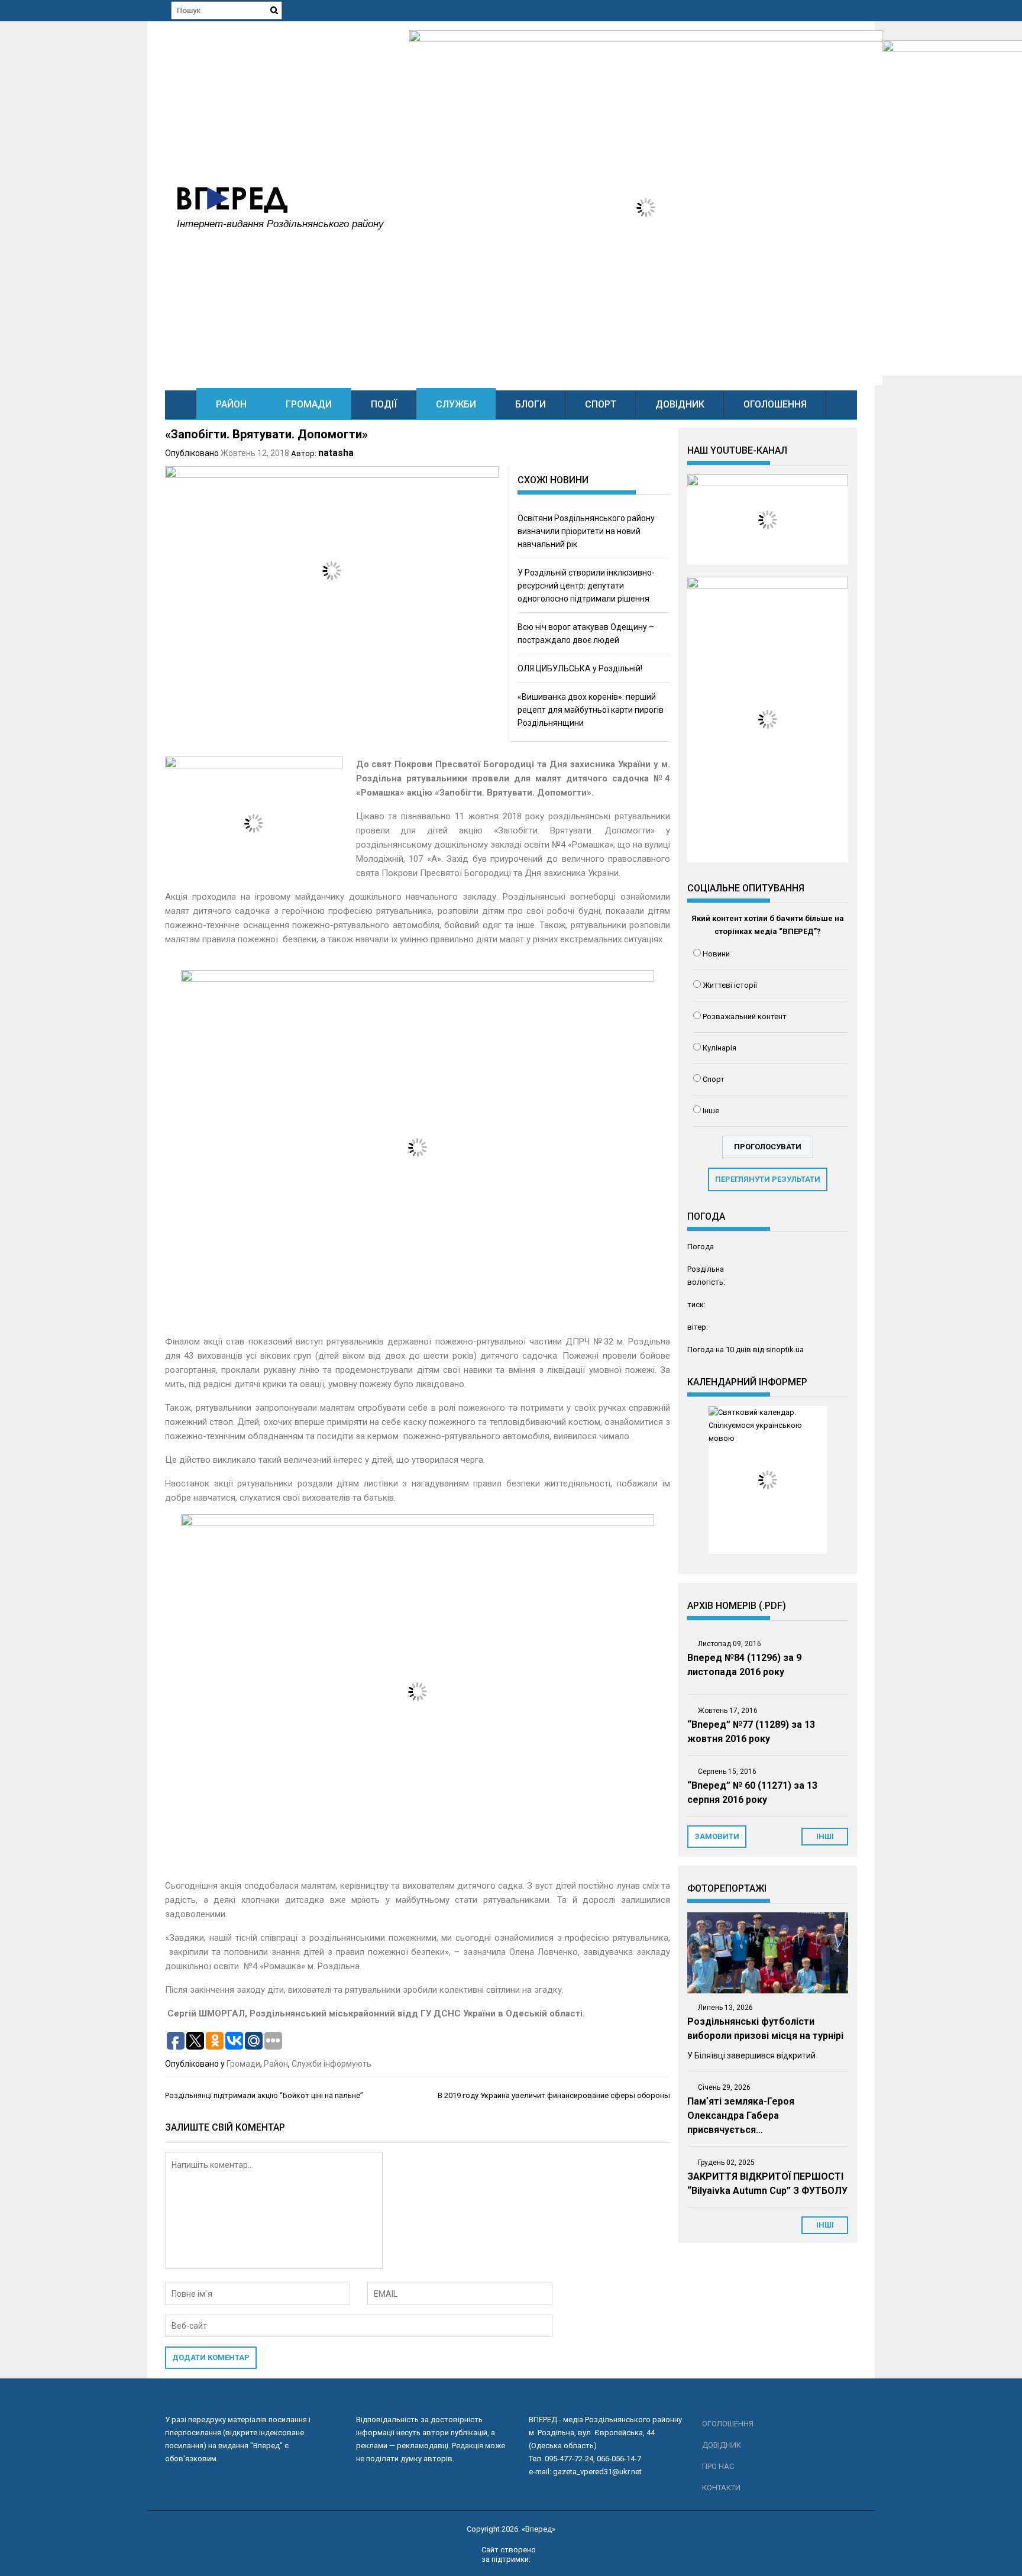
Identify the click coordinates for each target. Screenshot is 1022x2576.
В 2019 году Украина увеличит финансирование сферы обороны (554, 2095)
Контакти (721, 2488)
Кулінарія (719, 1048)
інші (825, 1836)
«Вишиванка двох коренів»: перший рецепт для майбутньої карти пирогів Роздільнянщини (591, 710)
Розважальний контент (745, 1016)
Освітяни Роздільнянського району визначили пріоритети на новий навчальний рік (586, 531)
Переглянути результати (768, 1179)
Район (231, 404)
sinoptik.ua (785, 1350)
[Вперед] (181, 404)
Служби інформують (331, 2064)
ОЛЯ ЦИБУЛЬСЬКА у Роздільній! (580, 668)
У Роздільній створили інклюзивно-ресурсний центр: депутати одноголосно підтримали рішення (586, 586)
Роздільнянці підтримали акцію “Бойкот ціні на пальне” (264, 2095)
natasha (336, 453)
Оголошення (775, 404)
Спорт (601, 404)
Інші (825, 2225)
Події (384, 404)
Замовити (717, 1836)
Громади (309, 404)
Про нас (718, 2466)
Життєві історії (730, 985)
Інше (711, 1111)
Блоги (531, 404)
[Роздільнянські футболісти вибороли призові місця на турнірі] (768, 1953)
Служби (456, 404)
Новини (716, 954)
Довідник (680, 404)
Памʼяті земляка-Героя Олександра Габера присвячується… (741, 2116)
